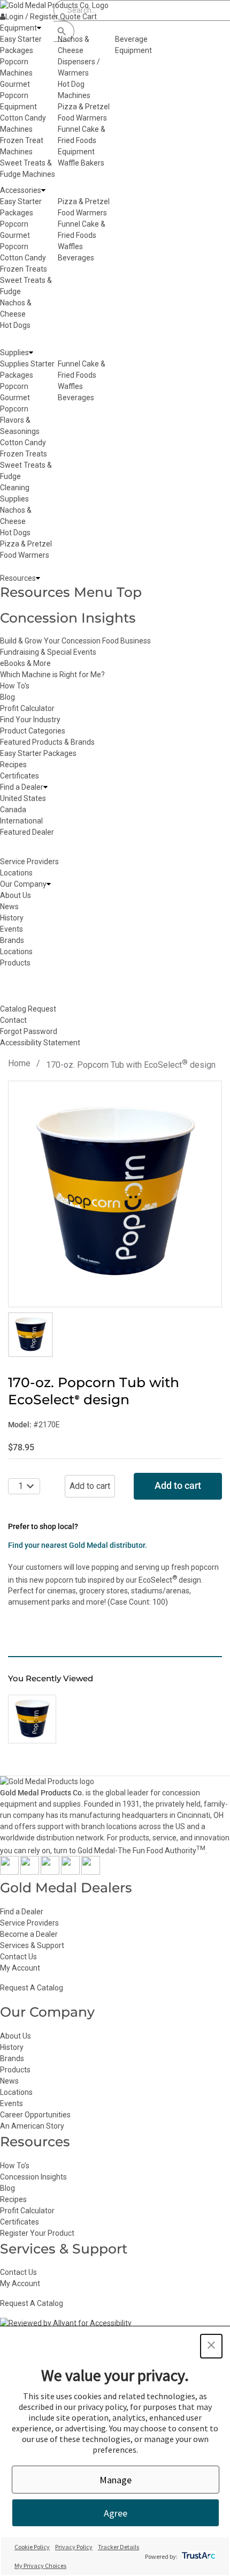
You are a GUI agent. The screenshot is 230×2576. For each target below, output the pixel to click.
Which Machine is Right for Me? (52, 675)
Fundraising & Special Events (48, 652)
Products (15, 2070)
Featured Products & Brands (47, 742)
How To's (15, 686)
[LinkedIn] (91, 1872)
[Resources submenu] (38, 578)
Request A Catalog (32, 1988)
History (12, 2047)
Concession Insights (68, 618)
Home (19, 1063)
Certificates (20, 776)
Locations (16, 2092)
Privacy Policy (74, 2547)
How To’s (15, 2166)
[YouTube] (70, 1872)
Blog (7, 697)
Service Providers (29, 1923)
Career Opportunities (35, 2115)
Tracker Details (118, 2547)
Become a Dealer (29, 1934)
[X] (30, 1872)
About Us (16, 2036)
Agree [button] (116, 2513)
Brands (12, 2058)
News (9, 2081)
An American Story (32, 2126)
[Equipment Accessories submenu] (43, 190)
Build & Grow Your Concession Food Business (75, 641)
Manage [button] (116, 2480)
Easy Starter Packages (38, 753)
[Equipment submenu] (39, 28)
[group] (115, 1194)
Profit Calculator (27, 708)
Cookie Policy (32, 2547)
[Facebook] (9, 1872)
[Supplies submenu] (31, 353)
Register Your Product (37, 2233)
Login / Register (32, 17)
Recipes (13, 765)
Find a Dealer (22, 1912)
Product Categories (33, 731)
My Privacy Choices (40, 2566)
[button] (211, 2346)
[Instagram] (50, 1872)
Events (11, 2103)
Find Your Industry (30, 720)
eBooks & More (25, 663)
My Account (20, 1968)
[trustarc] (198, 2556)
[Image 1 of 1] (30, 1335)
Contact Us (18, 1957)
